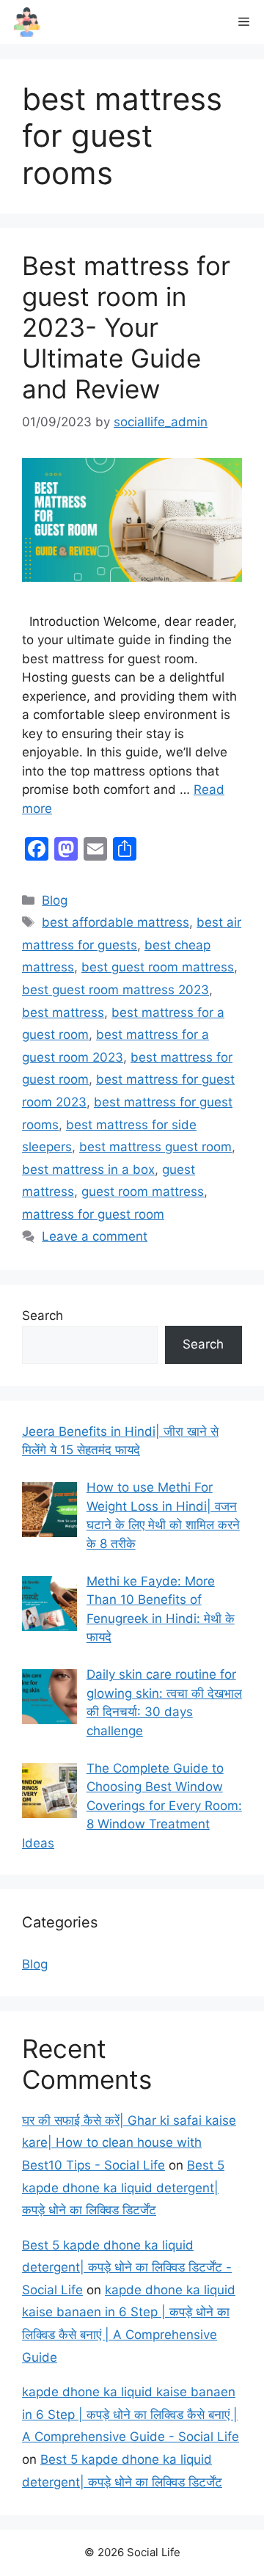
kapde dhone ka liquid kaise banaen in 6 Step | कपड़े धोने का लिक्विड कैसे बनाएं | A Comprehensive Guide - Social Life (131, 2414)
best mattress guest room (155, 1147)
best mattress (63, 1012)
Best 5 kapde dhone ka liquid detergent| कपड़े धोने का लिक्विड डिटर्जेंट (123, 2188)
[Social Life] (27, 22)
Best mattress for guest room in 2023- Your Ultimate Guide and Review (126, 327)
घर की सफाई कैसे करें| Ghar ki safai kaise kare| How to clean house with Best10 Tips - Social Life (129, 2143)
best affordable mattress (115, 922)
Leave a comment (95, 1236)
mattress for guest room (93, 1214)
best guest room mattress (158, 967)
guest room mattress (143, 1192)
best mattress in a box (88, 1170)
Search (43, 1316)
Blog (55, 900)
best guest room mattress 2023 (115, 990)
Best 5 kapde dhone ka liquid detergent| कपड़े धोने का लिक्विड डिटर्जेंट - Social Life (127, 2267)
